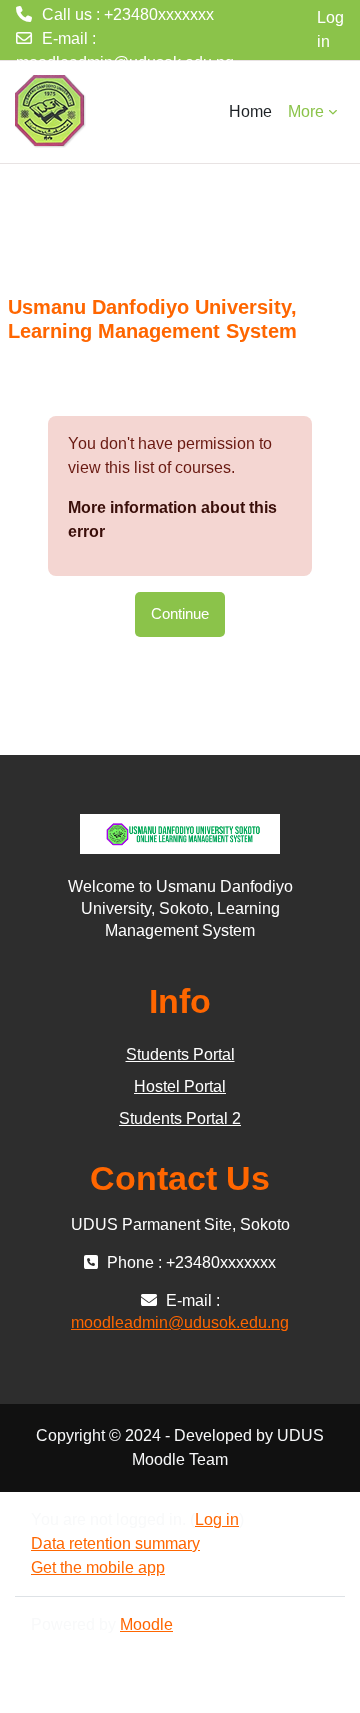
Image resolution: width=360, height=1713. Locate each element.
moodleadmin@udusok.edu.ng (125, 62)
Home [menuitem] (250, 111)
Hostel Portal (180, 1086)
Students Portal (180, 1054)
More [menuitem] (306, 111)
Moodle (146, 1624)
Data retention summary (115, 1543)
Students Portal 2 (180, 1118)
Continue (180, 614)
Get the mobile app (98, 1567)
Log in (330, 29)
